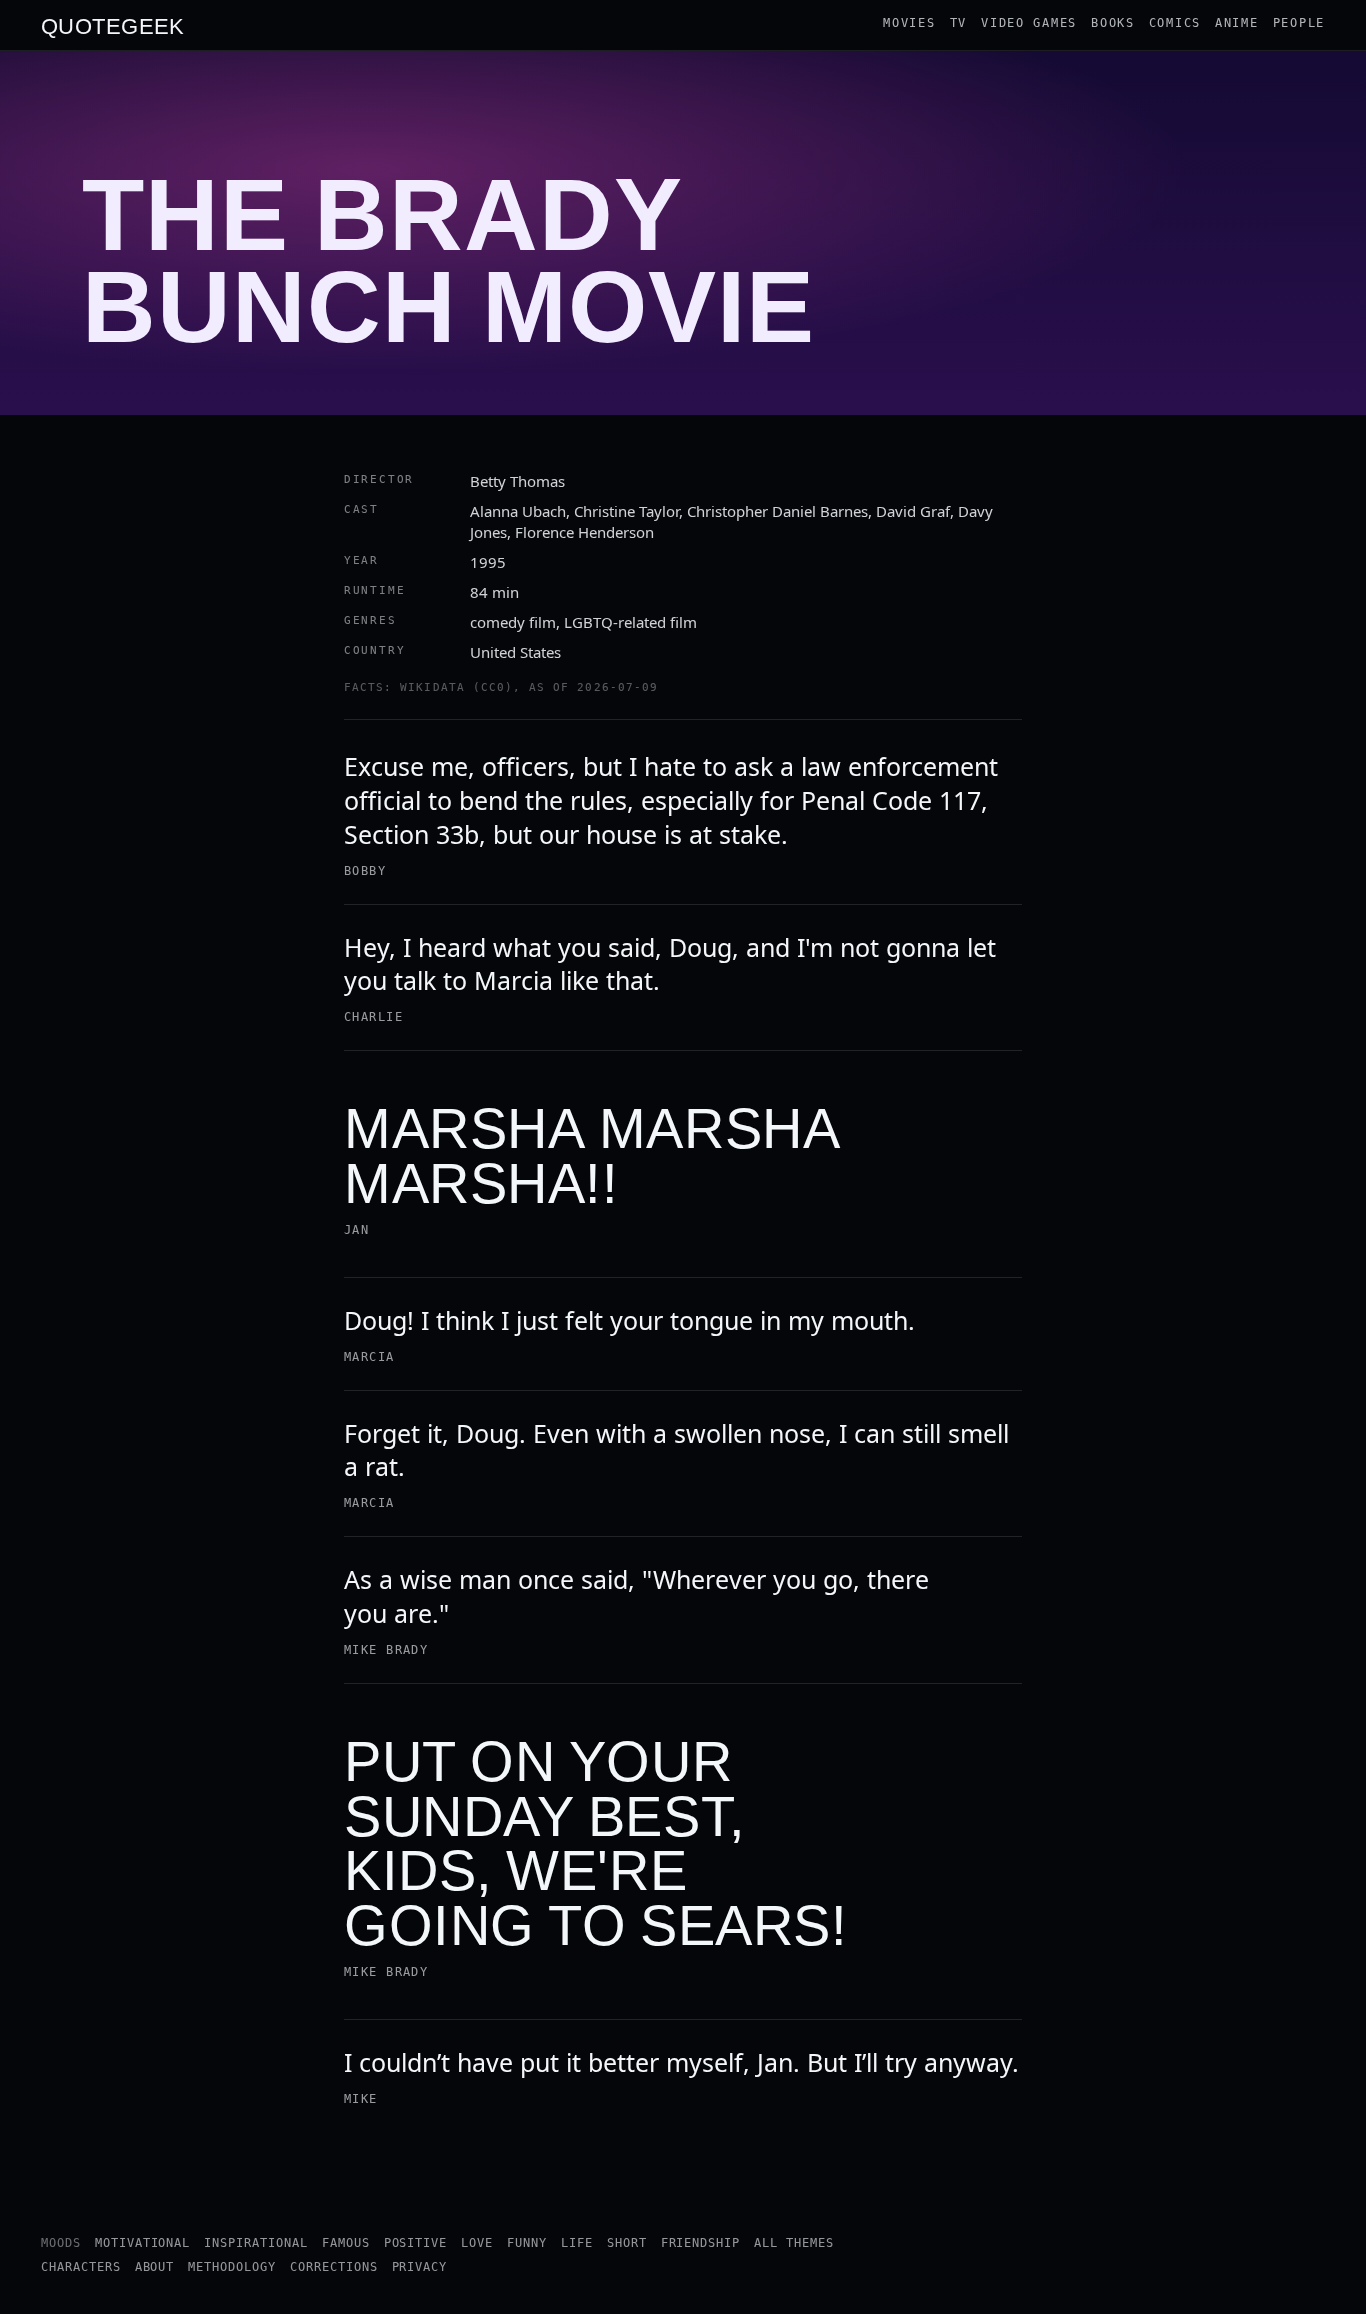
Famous (346, 2243)
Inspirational (255, 2243)
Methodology (232, 2267)
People (1299, 23)
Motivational (143, 2243)
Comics (1175, 23)
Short (627, 2243)
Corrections (334, 2267)
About (155, 2267)
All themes (794, 2243)
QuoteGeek (113, 25)
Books (1113, 23)
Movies (909, 23)
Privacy (420, 2267)
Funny (527, 2243)
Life (577, 2243)
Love (477, 2243)
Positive (416, 2243)
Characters (81, 2267)
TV (958, 23)
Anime (1237, 23)
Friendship (701, 2243)
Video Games (1029, 23)
